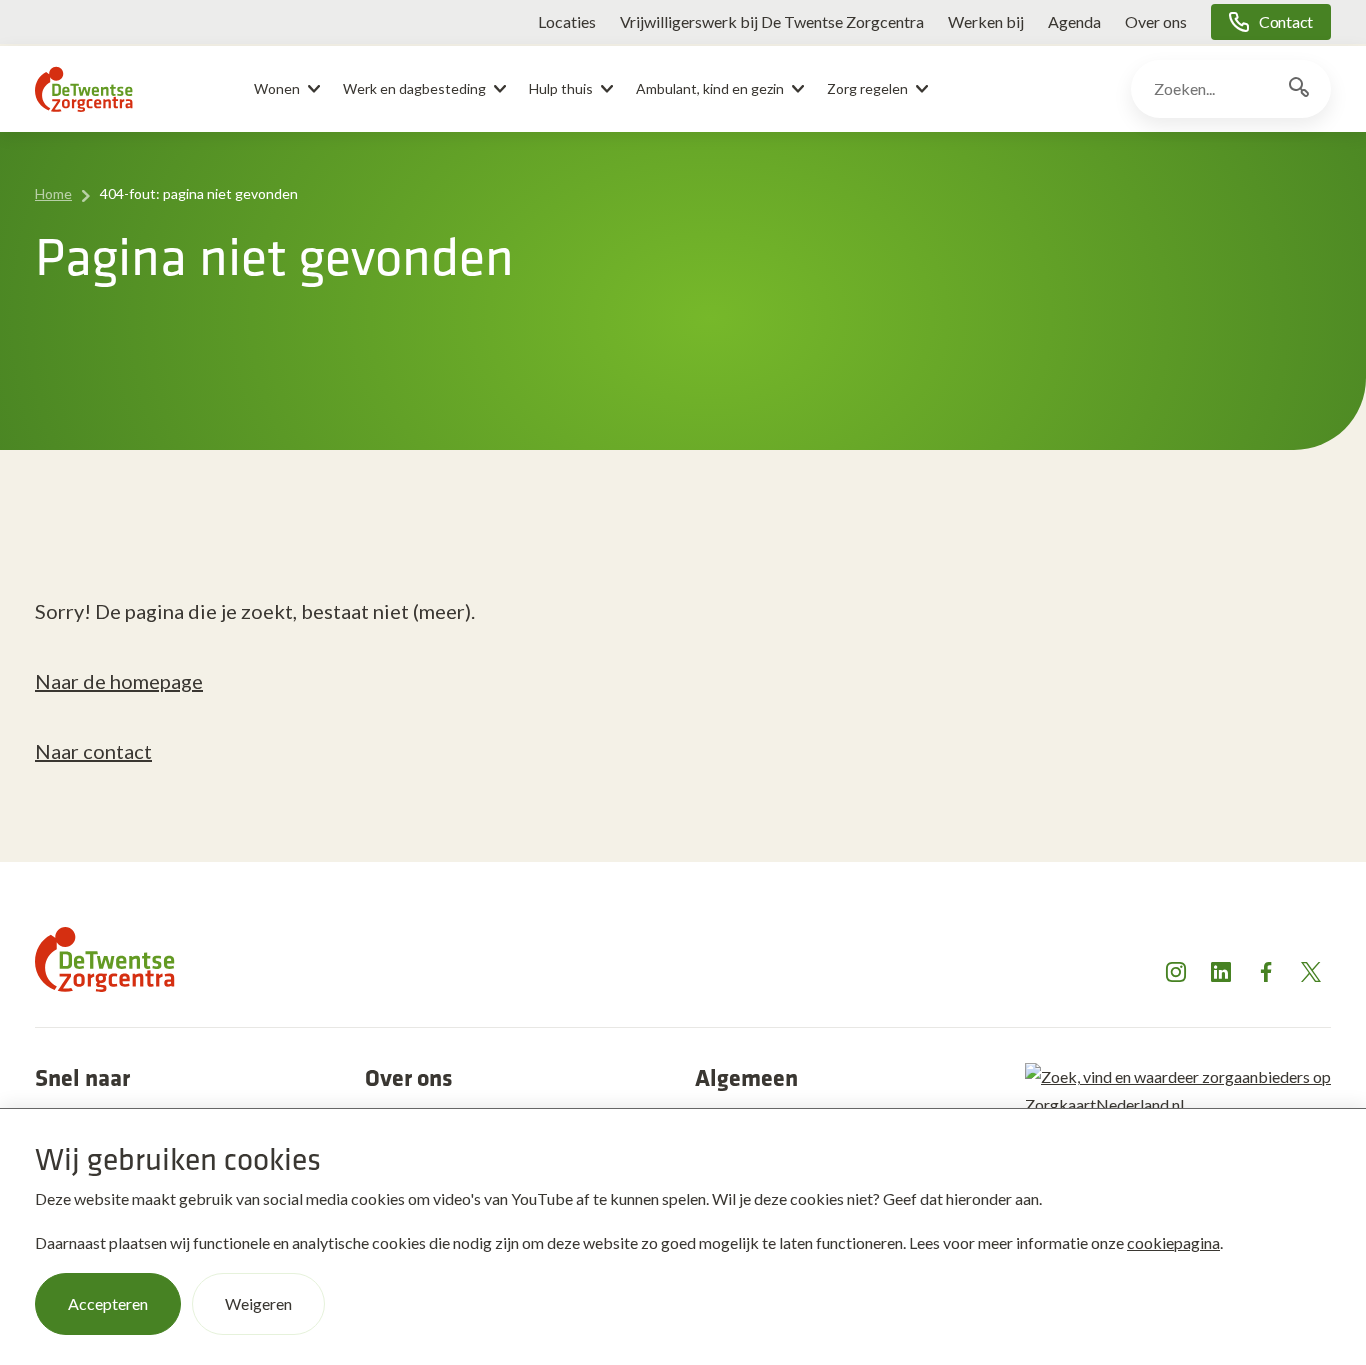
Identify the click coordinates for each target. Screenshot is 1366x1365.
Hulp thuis (561, 88)
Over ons (1156, 21)
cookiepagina (1173, 1242)
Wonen (277, 88)
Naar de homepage (119, 681)
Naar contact (93, 751)
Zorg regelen (867, 88)
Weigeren (258, 1303)
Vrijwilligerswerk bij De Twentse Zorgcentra (772, 21)
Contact (1286, 21)
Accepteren (108, 1303)
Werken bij (986, 21)
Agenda (1074, 21)
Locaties (567, 21)
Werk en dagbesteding (414, 88)
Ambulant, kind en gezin (710, 88)
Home (53, 193)
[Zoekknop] (1299, 89)
